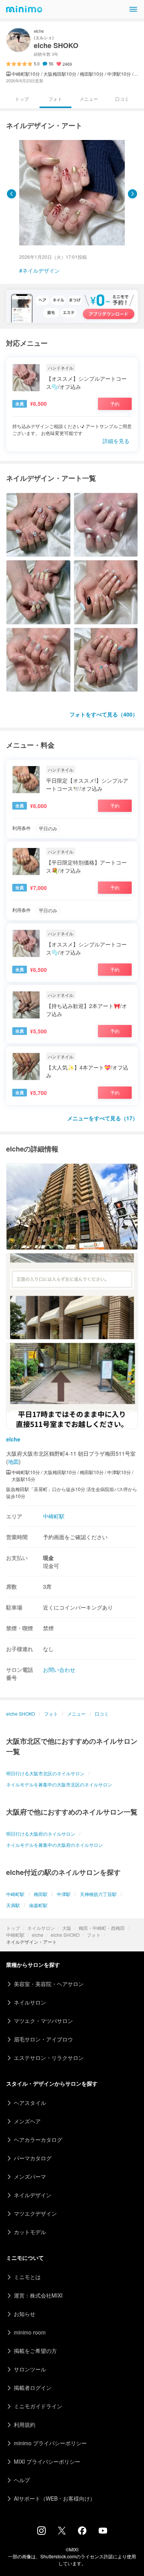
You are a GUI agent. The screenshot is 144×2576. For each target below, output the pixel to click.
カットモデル (30, 2232)
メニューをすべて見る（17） (103, 1118)
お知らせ (25, 2314)
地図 (13, 1461)
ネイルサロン (41, 1928)
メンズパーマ (30, 2176)
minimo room (30, 2332)
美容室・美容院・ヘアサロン (49, 1984)
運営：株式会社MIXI (38, 2295)
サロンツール (30, 2369)
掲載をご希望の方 (35, 2351)
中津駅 (64, 1894)
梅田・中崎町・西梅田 (102, 1928)
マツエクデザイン (35, 2213)
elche (38, 1935)
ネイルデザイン (41, 270)
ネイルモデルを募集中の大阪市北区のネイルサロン (59, 1784)
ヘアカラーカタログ (38, 2139)
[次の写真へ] (132, 194)
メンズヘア (27, 2121)
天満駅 (13, 1905)
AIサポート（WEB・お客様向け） (55, 2498)
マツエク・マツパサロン (43, 2021)
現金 (48, 1558)
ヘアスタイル (30, 2103)
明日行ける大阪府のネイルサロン (41, 1834)
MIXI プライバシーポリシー (47, 2461)
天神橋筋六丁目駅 (98, 1894)
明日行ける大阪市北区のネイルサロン (45, 1773)
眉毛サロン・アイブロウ (43, 2039)
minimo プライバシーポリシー (50, 2443)
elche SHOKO (65, 1935)
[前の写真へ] (12, 194)
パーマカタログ (33, 2158)
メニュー (89, 99)
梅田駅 (41, 1894)
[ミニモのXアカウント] (62, 2532)
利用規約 (25, 2424)
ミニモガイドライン (38, 2406)
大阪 (67, 1928)
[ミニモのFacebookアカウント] (82, 2533)
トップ (13, 1928)
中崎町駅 (15, 1935)
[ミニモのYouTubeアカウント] (103, 2531)
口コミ (122, 99)
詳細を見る (116, 441)
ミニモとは (27, 2277)
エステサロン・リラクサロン (49, 2058)
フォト (94, 1935)
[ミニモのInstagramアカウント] (41, 2533)
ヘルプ (22, 2480)
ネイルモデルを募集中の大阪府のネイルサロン (55, 1845)
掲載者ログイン (33, 2388)
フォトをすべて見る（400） (104, 714)
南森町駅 (38, 1905)
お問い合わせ (59, 1670)
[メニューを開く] (133, 9)
